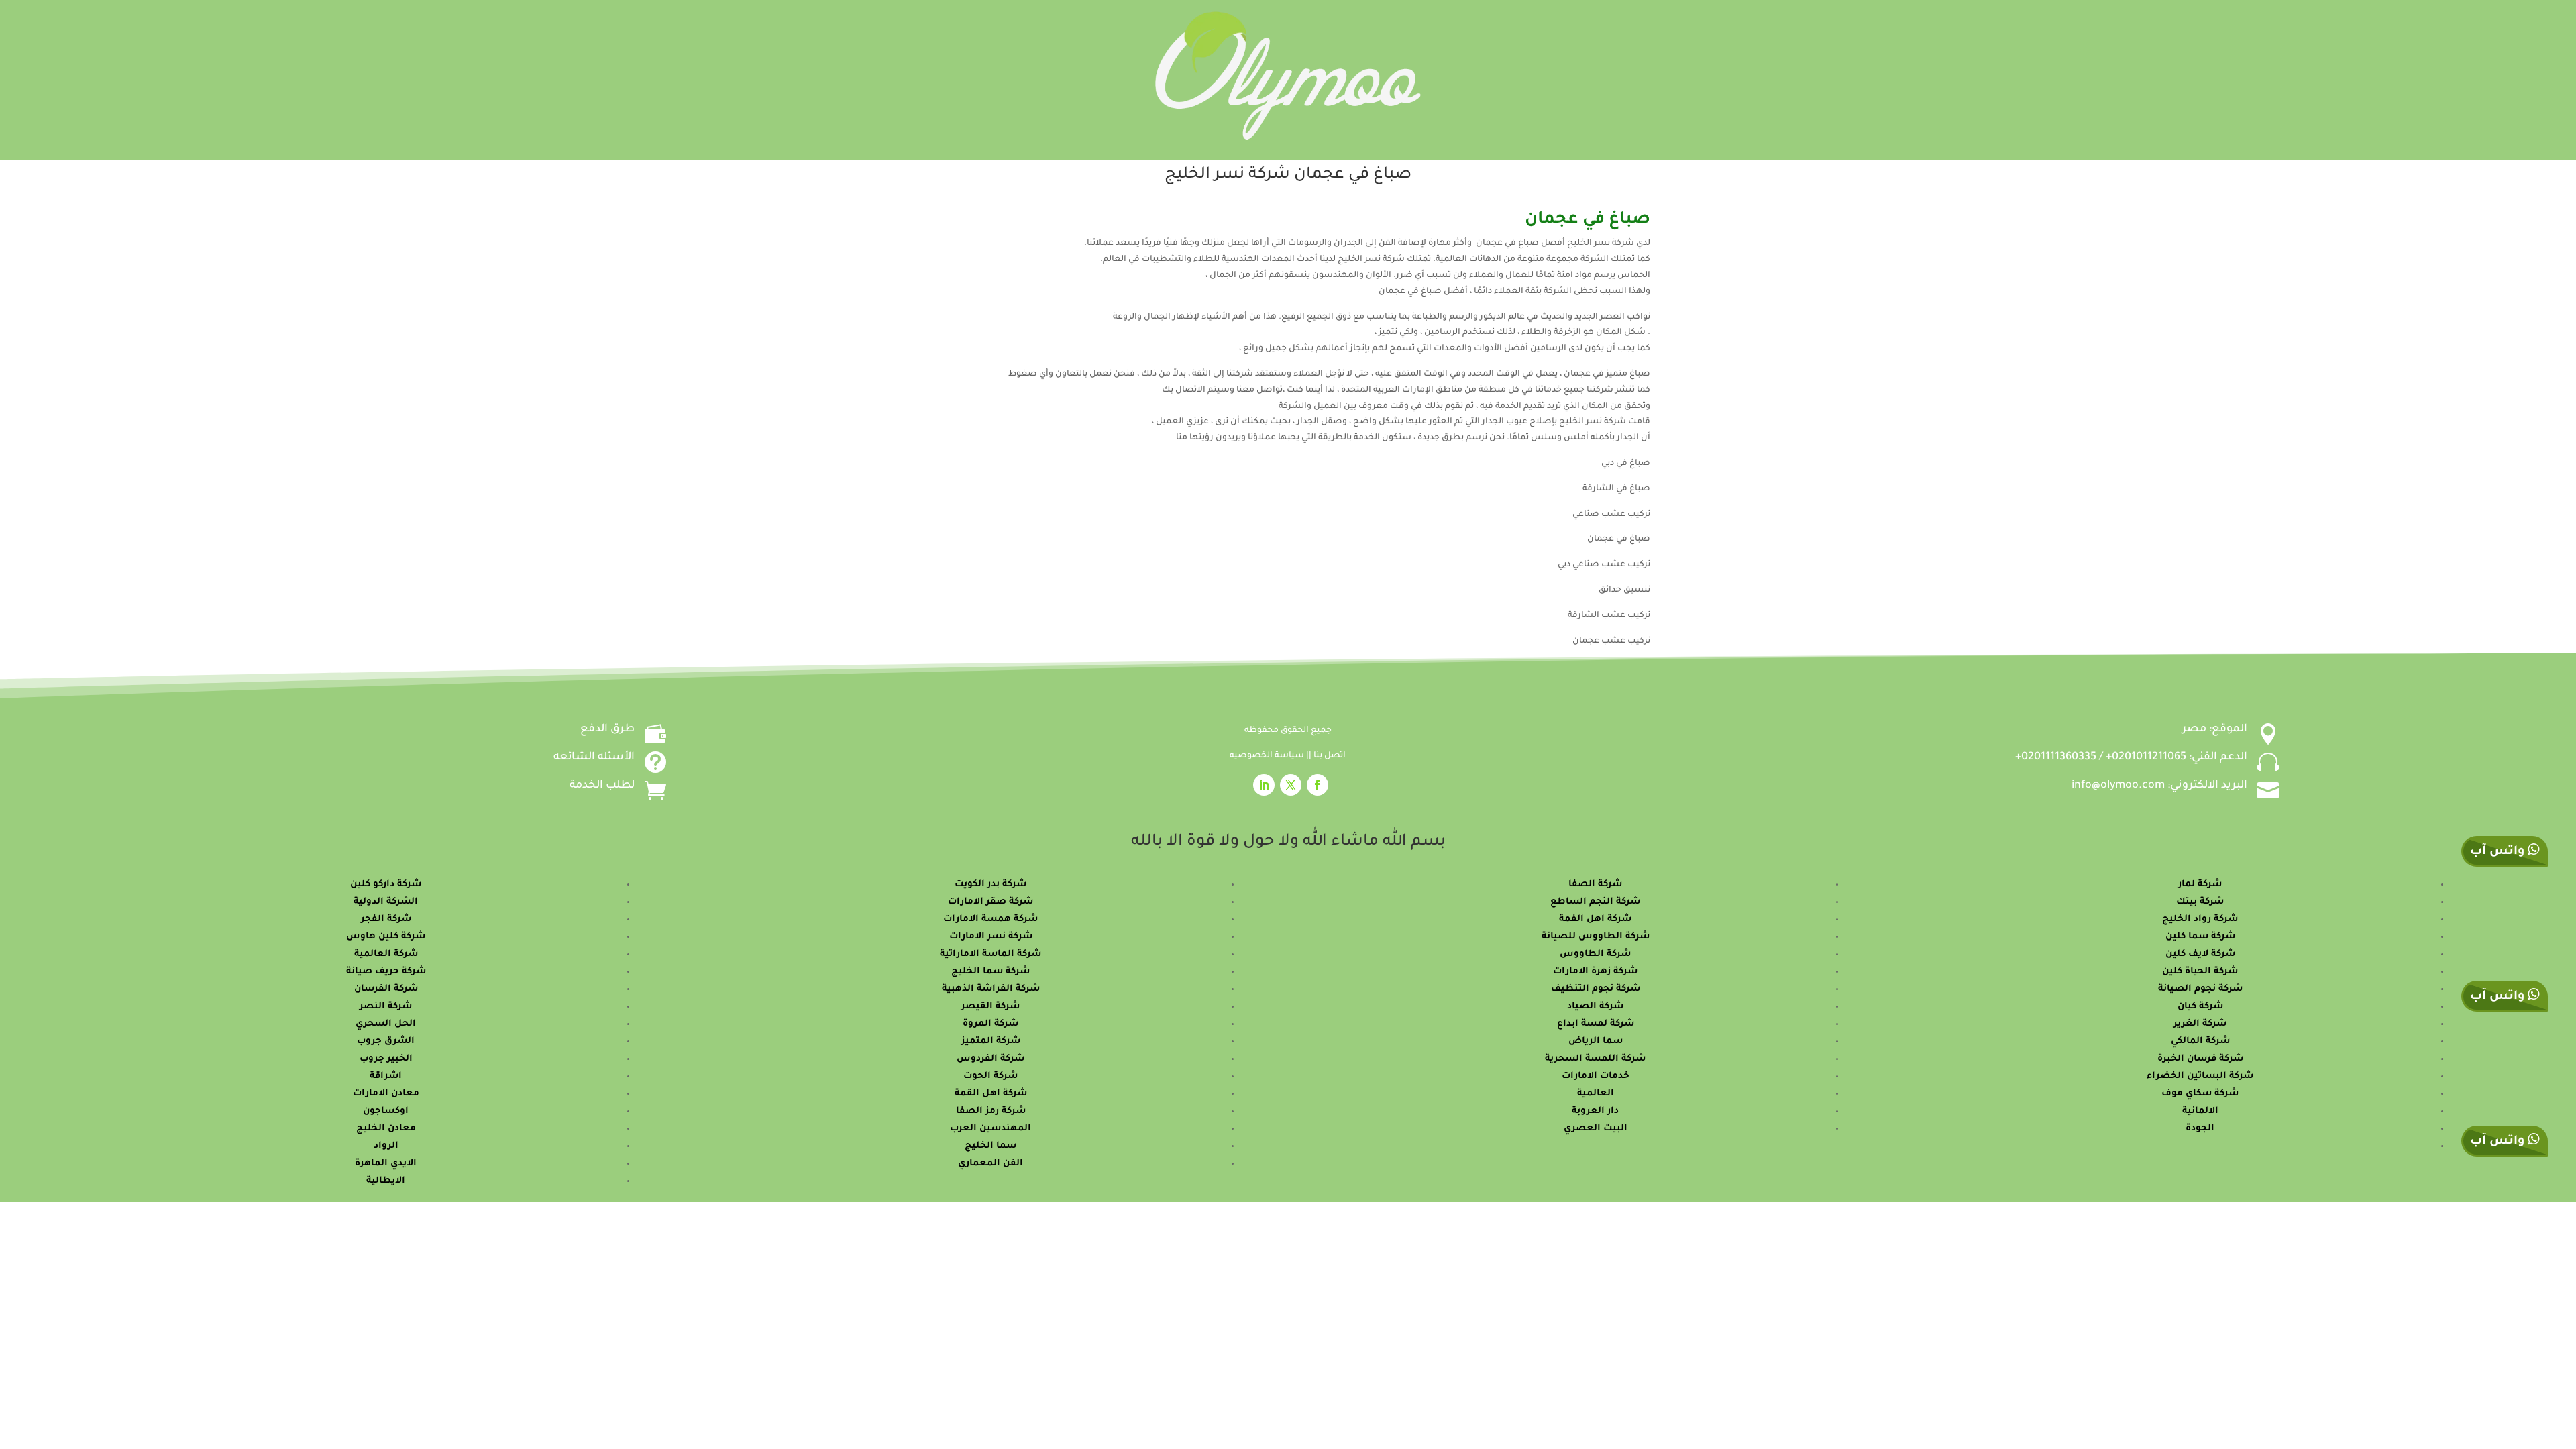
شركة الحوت (990, 1076)
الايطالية (386, 1181)
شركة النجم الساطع (1595, 902)
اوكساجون (386, 1111)
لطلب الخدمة (602, 786)
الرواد (386, 1146)
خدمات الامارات (1596, 1076)
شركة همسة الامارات (990, 919)
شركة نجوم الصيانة (2200, 989)
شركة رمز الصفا (991, 1111)
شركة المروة (990, 1024)
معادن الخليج (386, 1129)
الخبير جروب (386, 1059)
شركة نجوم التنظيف (1596, 989)
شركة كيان (2200, 1007)
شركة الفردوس (990, 1059)
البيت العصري (1596, 1129)
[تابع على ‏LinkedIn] (1264, 785)
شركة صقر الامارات (990, 902)
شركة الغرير (2200, 1024)
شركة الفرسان (386, 989)
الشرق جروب (386, 1041)
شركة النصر (386, 1007)
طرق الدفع (607, 729)
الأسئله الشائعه (594, 757)
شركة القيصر (990, 1007)
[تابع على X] (1291, 785)
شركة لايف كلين (2200, 954)
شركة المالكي (2200, 1041)
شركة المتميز (991, 1041)
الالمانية (2200, 1111)
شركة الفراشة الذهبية (991, 989)
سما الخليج (990, 1146)
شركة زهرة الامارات (1595, 972)
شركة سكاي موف (2200, 1094)
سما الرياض (1596, 1041)
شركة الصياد (1595, 1007)
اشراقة (386, 1076)
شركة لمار (2200, 884)
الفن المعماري (990, 1164)
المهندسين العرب (990, 1129)
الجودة (2200, 1129)
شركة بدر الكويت (990, 884)
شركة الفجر (386, 919)
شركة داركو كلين (386, 884)
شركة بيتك (2200, 902)
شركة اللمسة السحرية (1595, 1059)
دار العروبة (1595, 1111)
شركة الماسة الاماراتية (990, 954)
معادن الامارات (386, 1094)
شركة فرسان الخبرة (2200, 1059)
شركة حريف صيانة (386, 972)
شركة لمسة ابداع (1596, 1024)
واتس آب (2499, 997)
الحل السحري (386, 1024)
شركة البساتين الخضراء (2200, 1076)
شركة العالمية (386, 954)
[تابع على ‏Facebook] (1318, 785)
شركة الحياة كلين (2200, 972)
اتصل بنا (1330, 756)
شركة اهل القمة (991, 1094)
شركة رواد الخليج (2200, 919)
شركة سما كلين (2200, 937)
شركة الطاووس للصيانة (1596, 937)
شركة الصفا (1595, 884)
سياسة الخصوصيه (1268, 756)
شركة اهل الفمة (1595, 919)
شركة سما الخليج (990, 972)
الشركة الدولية (386, 902)
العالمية (1596, 1094)
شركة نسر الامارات (991, 937)
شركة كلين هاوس (386, 937)
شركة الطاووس (1595, 954)
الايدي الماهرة (386, 1164)
